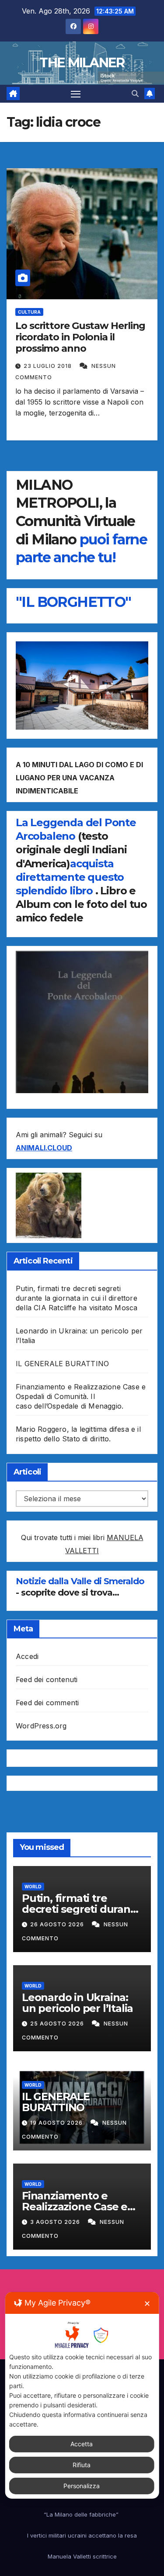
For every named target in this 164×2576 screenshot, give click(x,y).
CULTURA (29, 312)
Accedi (27, 1656)
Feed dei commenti (47, 1703)
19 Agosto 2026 (57, 2123)
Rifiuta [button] (82, 2465)
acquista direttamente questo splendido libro (70, 877)
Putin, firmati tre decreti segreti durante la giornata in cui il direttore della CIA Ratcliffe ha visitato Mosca (77, 1298)
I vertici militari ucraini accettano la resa (82, 2535)
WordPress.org (41, 1726)
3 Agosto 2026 (56, 2222)
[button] (135, 93)
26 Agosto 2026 (58, 1924)
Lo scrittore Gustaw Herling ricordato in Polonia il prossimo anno (80, 337)
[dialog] (82, 2395)
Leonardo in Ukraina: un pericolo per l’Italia (77, 2003)
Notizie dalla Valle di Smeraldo (80, 1581)
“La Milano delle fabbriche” (82, 2514)
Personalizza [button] (82, 2486)
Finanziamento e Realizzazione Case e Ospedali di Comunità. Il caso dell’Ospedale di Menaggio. (81, 1396)
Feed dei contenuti (47, 1679)
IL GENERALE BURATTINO (62, 1364)
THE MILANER (82, 63)
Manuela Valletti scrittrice (82, 2556)
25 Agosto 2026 (58, 2024)
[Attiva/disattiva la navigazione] (76, 94)
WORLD (33, 1887)
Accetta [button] (82, 2444)
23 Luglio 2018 (49, 366)
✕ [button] (147, 2304)
